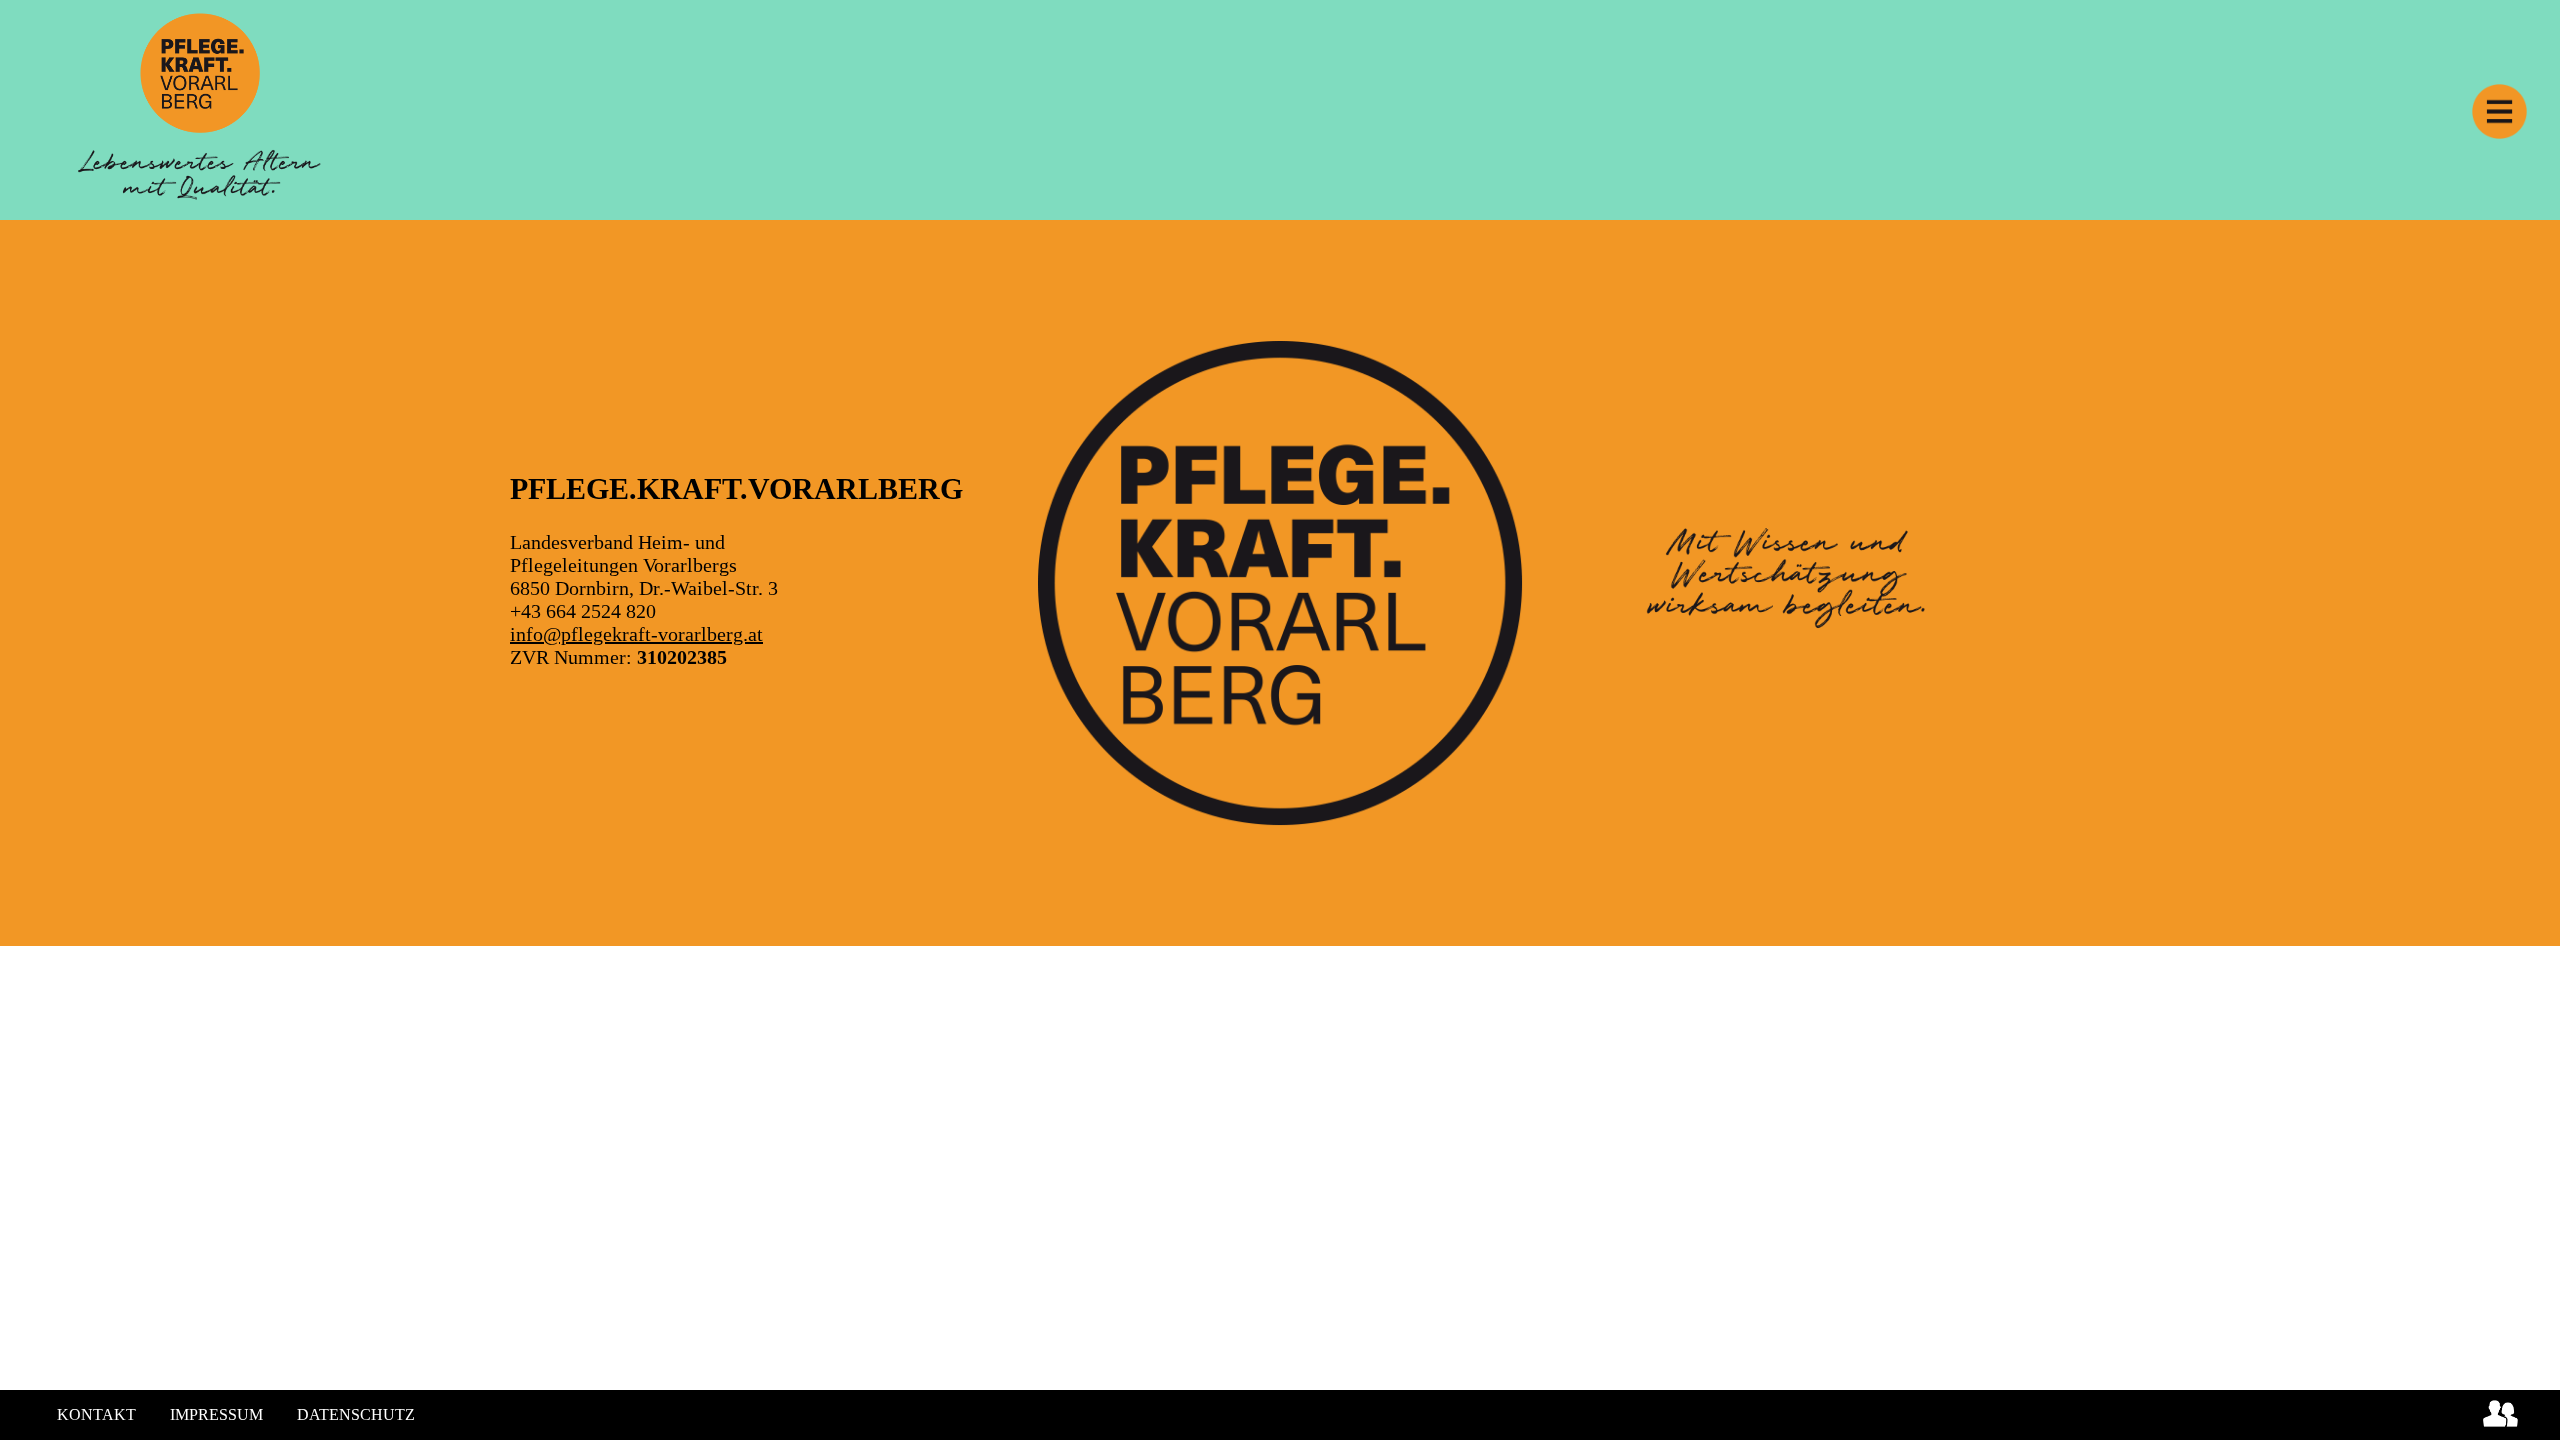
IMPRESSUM (216, 1414)
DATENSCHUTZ (356, 1414)
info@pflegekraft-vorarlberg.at (636, 634)
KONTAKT (96, 1414)
